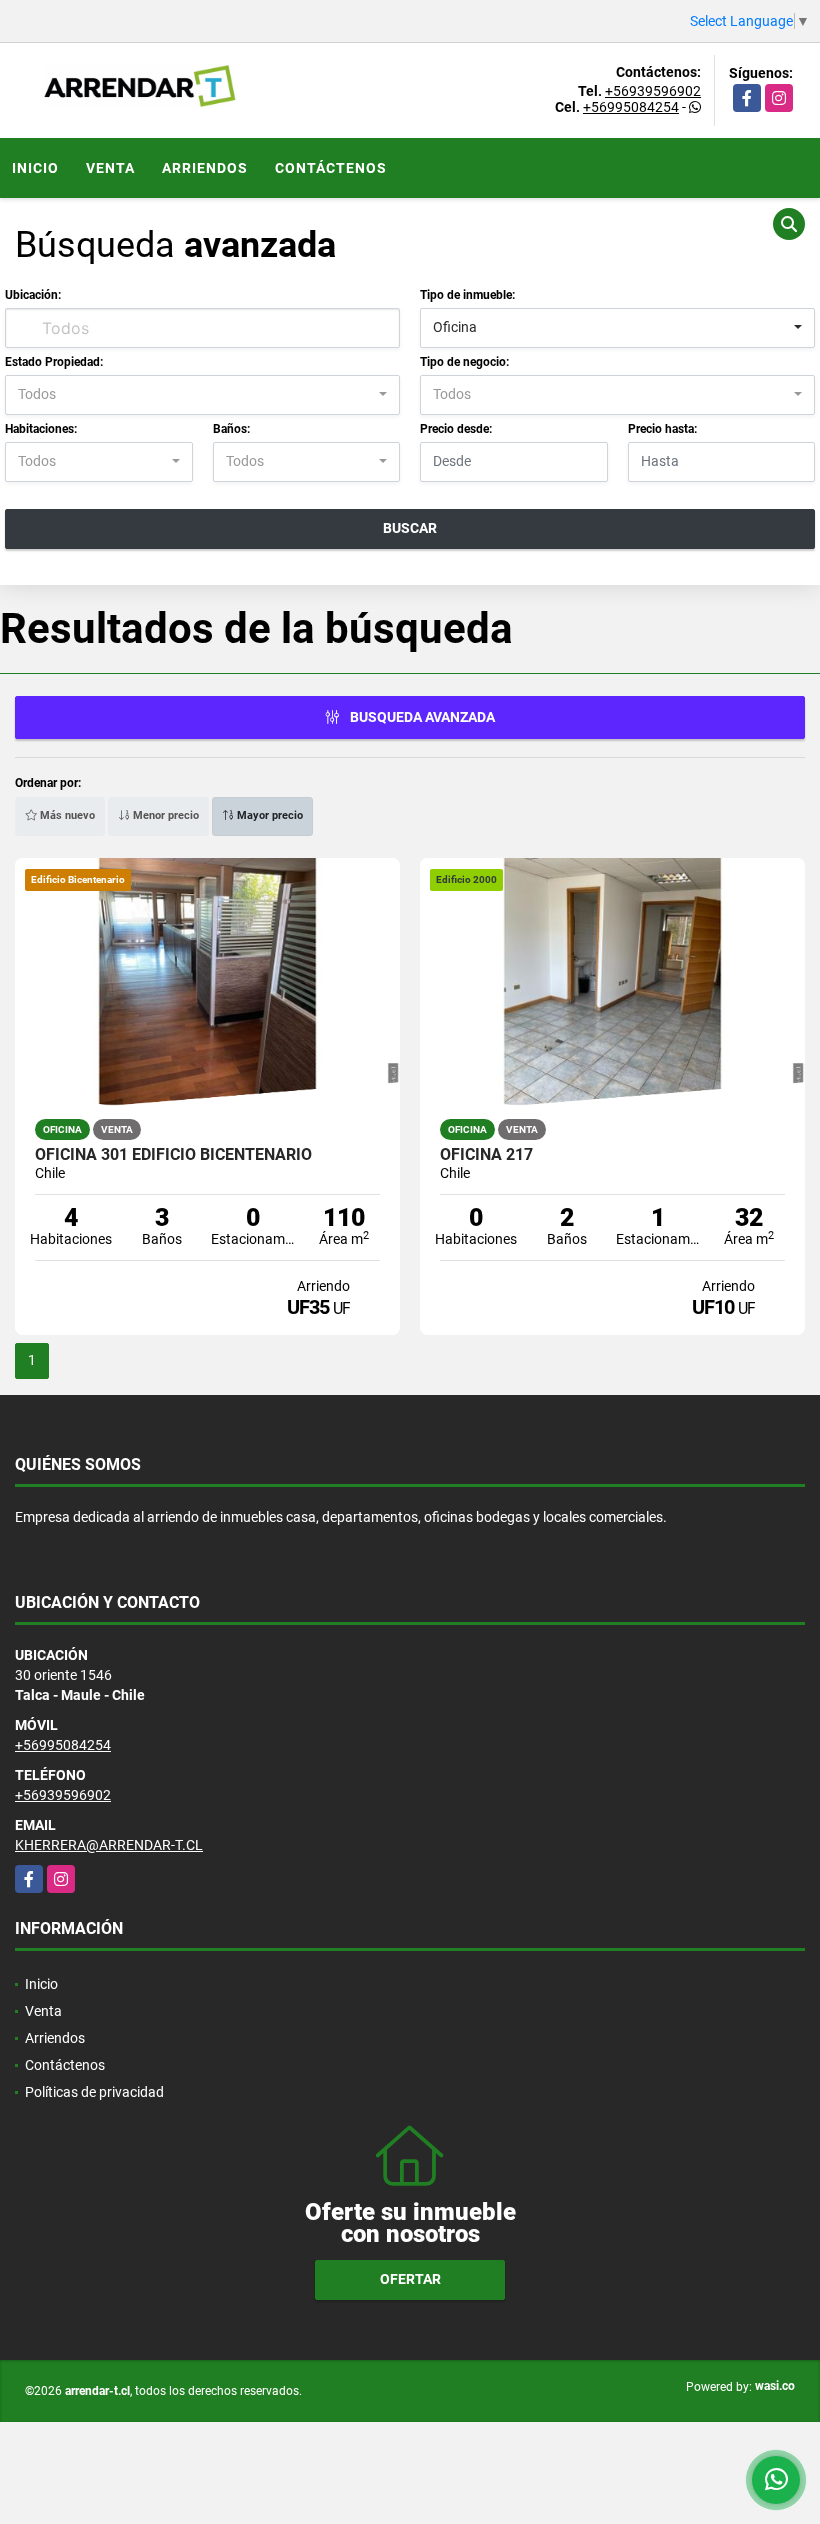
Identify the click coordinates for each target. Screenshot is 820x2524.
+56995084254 (631, 107)
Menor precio (164, 815)
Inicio (35, 168)
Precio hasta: (662, 429)
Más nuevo (66, 815)
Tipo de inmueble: (467, 295)
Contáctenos (331, 168)
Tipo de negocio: (464, 362)
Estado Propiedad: (54, 362)
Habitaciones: (41, 429)
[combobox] (617, 328)
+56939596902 (653, 91)
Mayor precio (268, 815)
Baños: (231, 429)
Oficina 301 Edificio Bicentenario (173, 1155)
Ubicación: (33, 295)
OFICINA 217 (486, 1155)
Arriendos (205, 168)
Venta (110, 168)
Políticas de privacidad (94, 2092)
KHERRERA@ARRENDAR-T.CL (109, 1845)
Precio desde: (456, 429)
